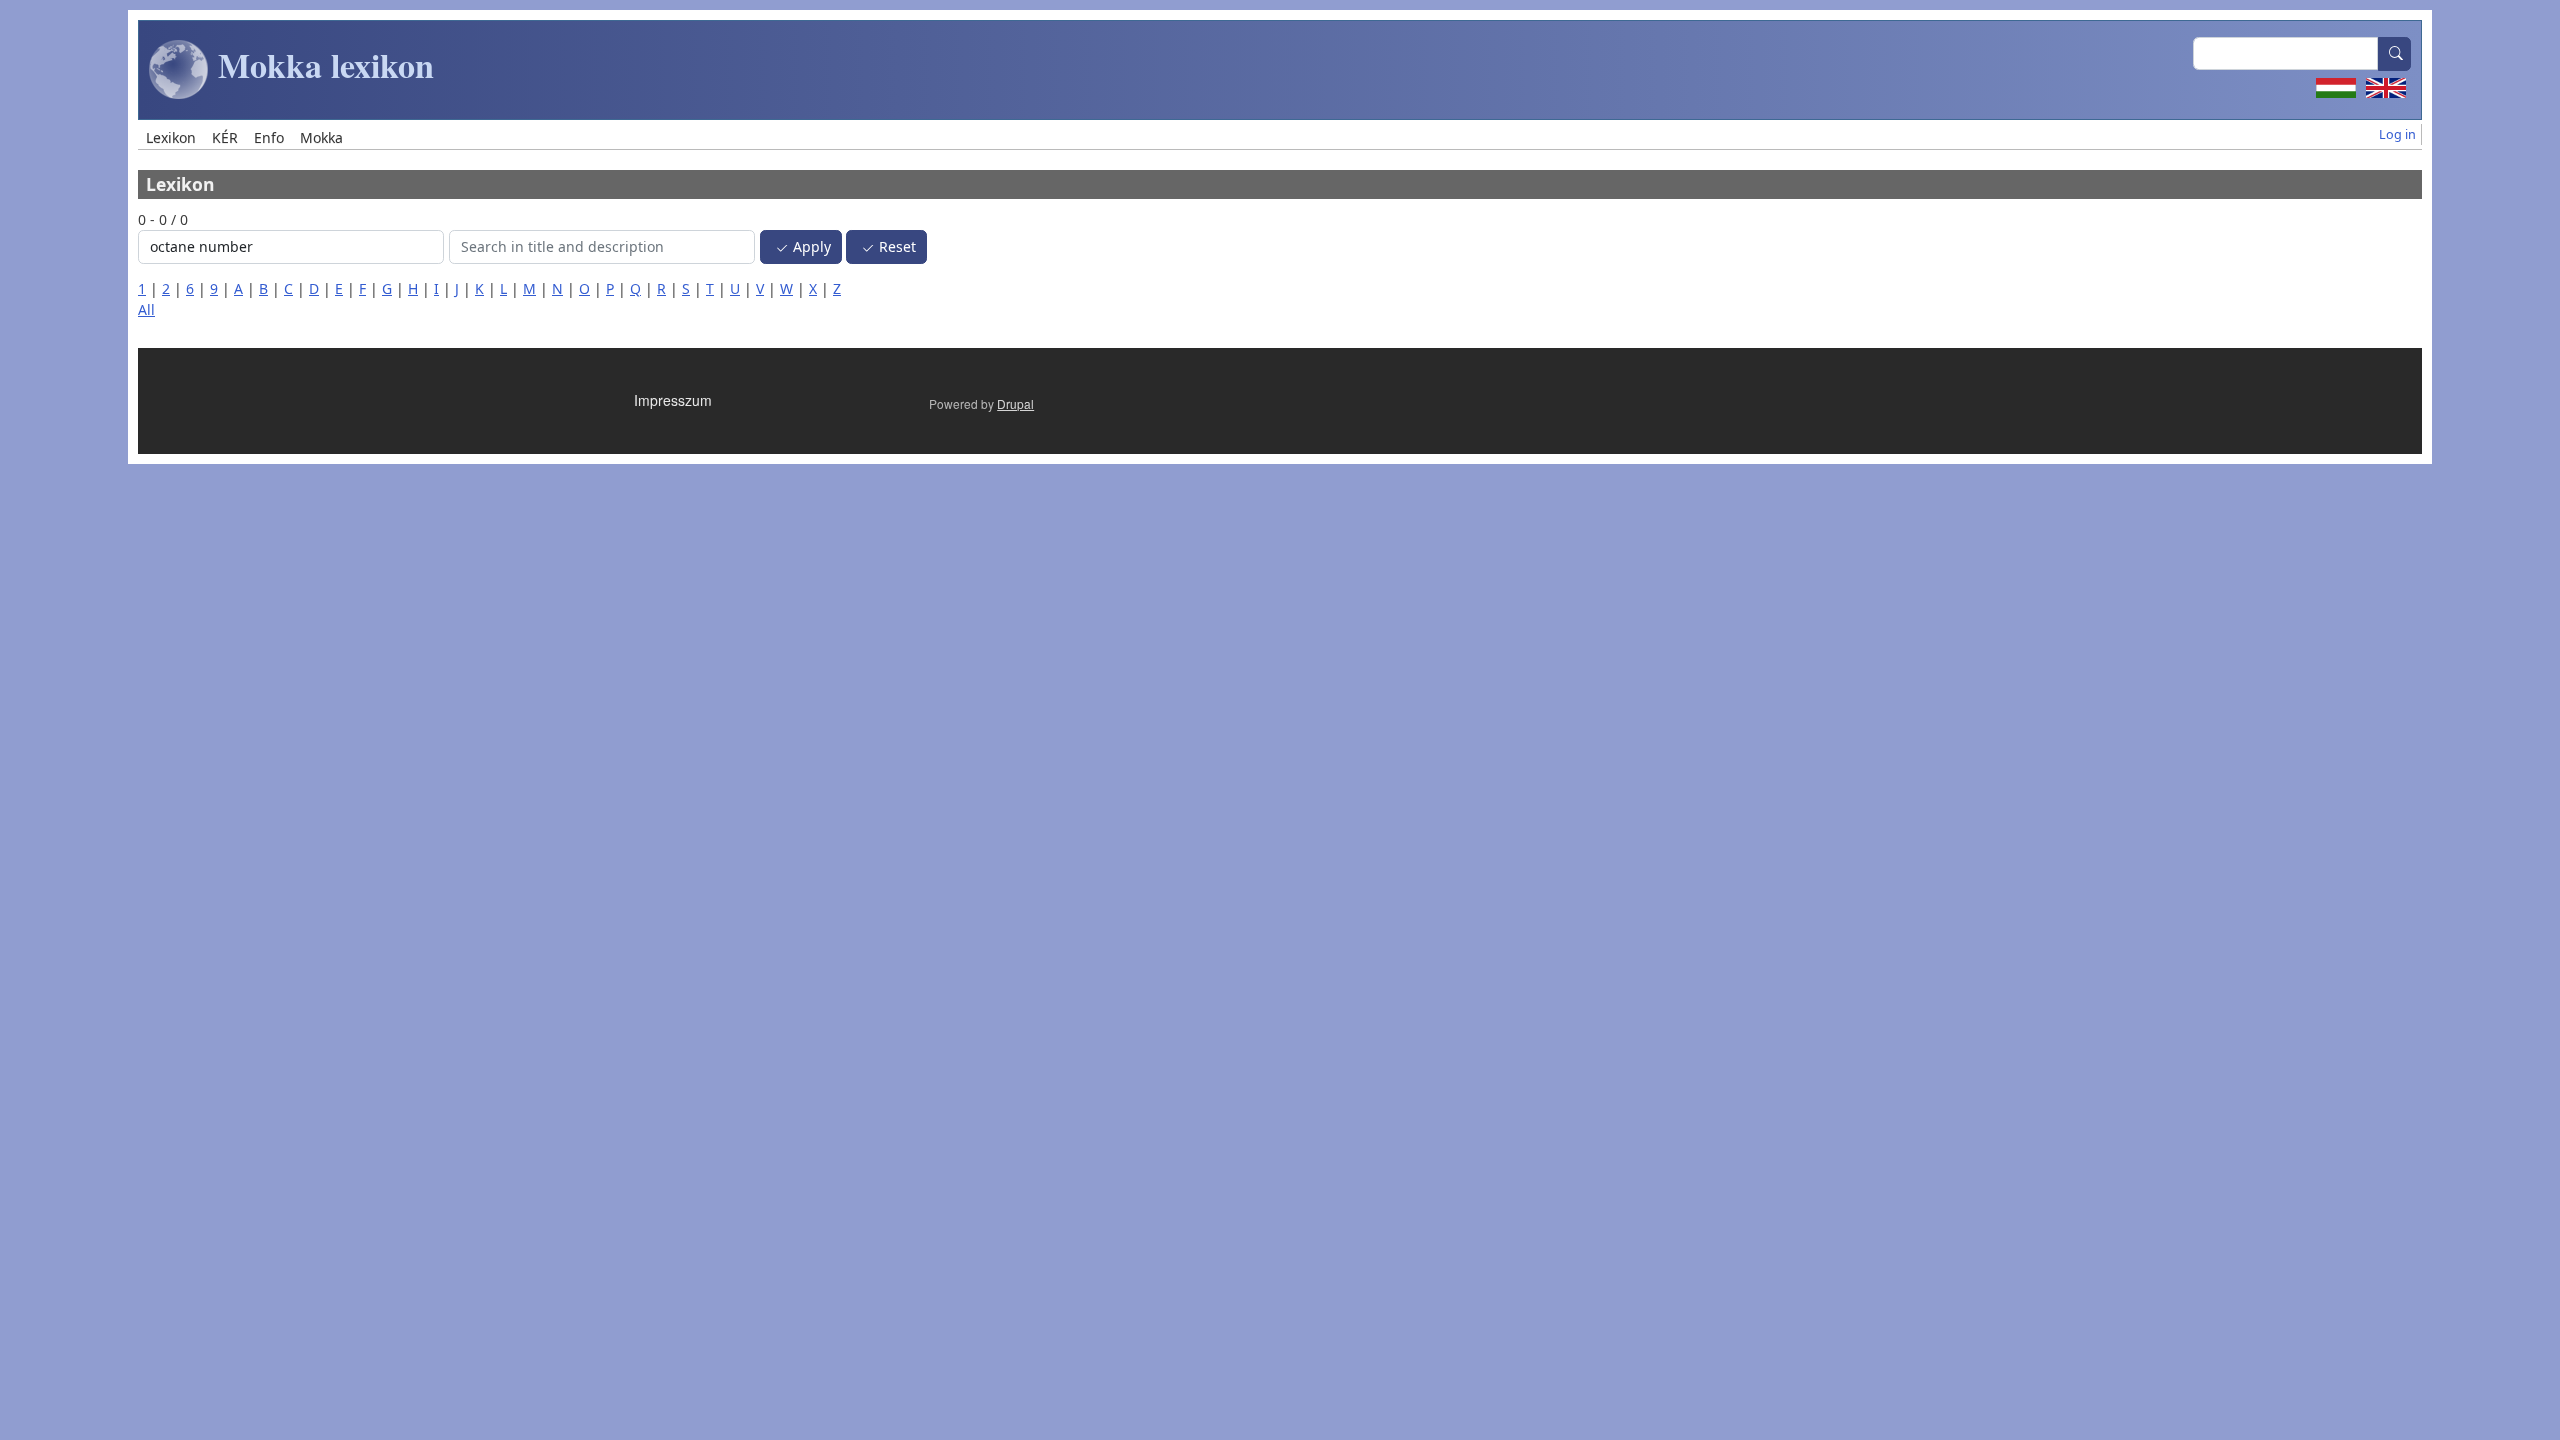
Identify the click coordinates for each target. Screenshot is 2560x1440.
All (146, 309)
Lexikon (171, 137)
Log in (2397, 134)
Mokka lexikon (321, 65)
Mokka (321, 137)
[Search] (2395, 54)
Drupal (1015, 403)
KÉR (225, 137)
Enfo (269, 137)
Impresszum (673, 400)
